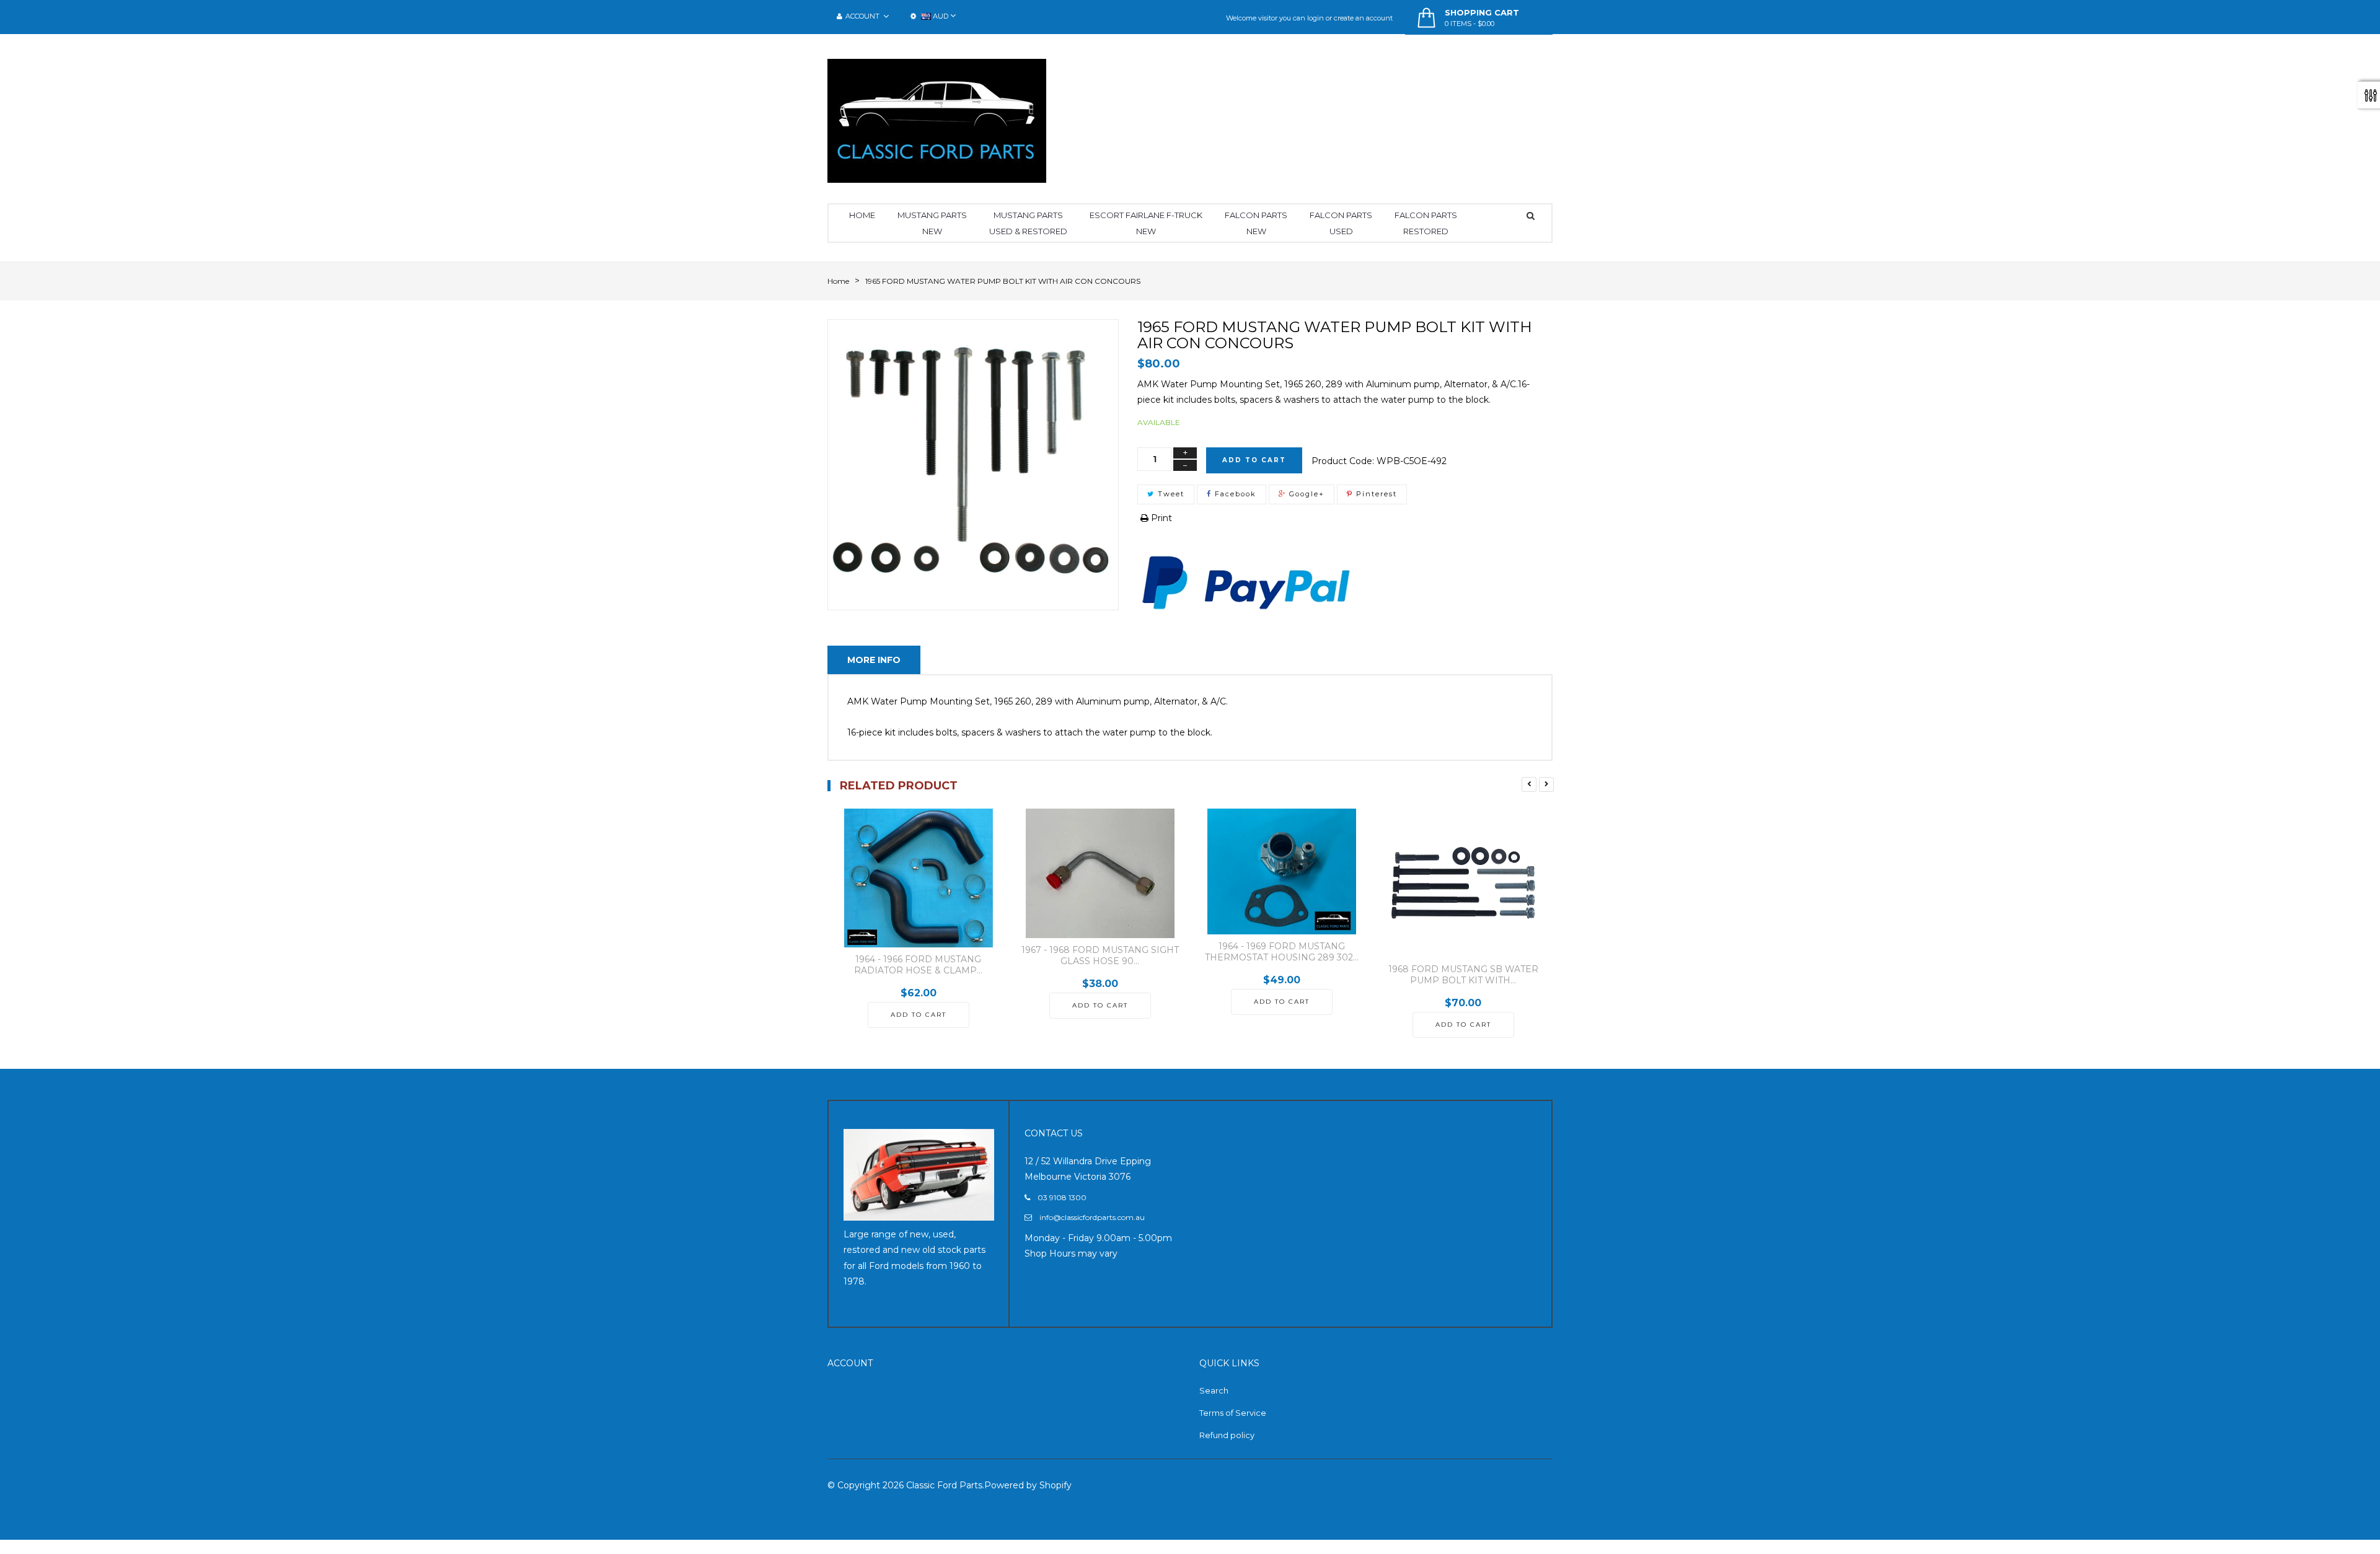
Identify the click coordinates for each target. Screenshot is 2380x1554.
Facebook (1234, 494)
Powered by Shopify (1028, 1485)
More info (874, 660)
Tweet (1170, 494)
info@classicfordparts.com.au (1092, 1217)
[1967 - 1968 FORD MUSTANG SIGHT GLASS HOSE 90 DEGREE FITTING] (1100, 873)
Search (1214, 1390)
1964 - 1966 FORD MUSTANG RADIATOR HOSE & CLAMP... (918, 965)
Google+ (1305, 494)
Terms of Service (1233, 1413)
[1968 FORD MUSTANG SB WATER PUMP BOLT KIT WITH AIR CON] (1463, 883)
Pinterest (1375, 494)
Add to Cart (1254, 460)
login (1316, 18)
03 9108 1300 (1062, 1197)
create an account (1363, 18)
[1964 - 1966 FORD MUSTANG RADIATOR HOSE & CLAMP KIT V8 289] (918, 878)
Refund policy (1227, 1435)
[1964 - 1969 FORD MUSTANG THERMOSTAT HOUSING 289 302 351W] (1281, 872)
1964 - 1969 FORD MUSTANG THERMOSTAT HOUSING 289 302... (1282, 952)
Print (1160, 518)
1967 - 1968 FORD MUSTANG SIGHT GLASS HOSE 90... (1100, 955)
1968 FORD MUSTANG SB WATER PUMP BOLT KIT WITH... (1463, 975)
